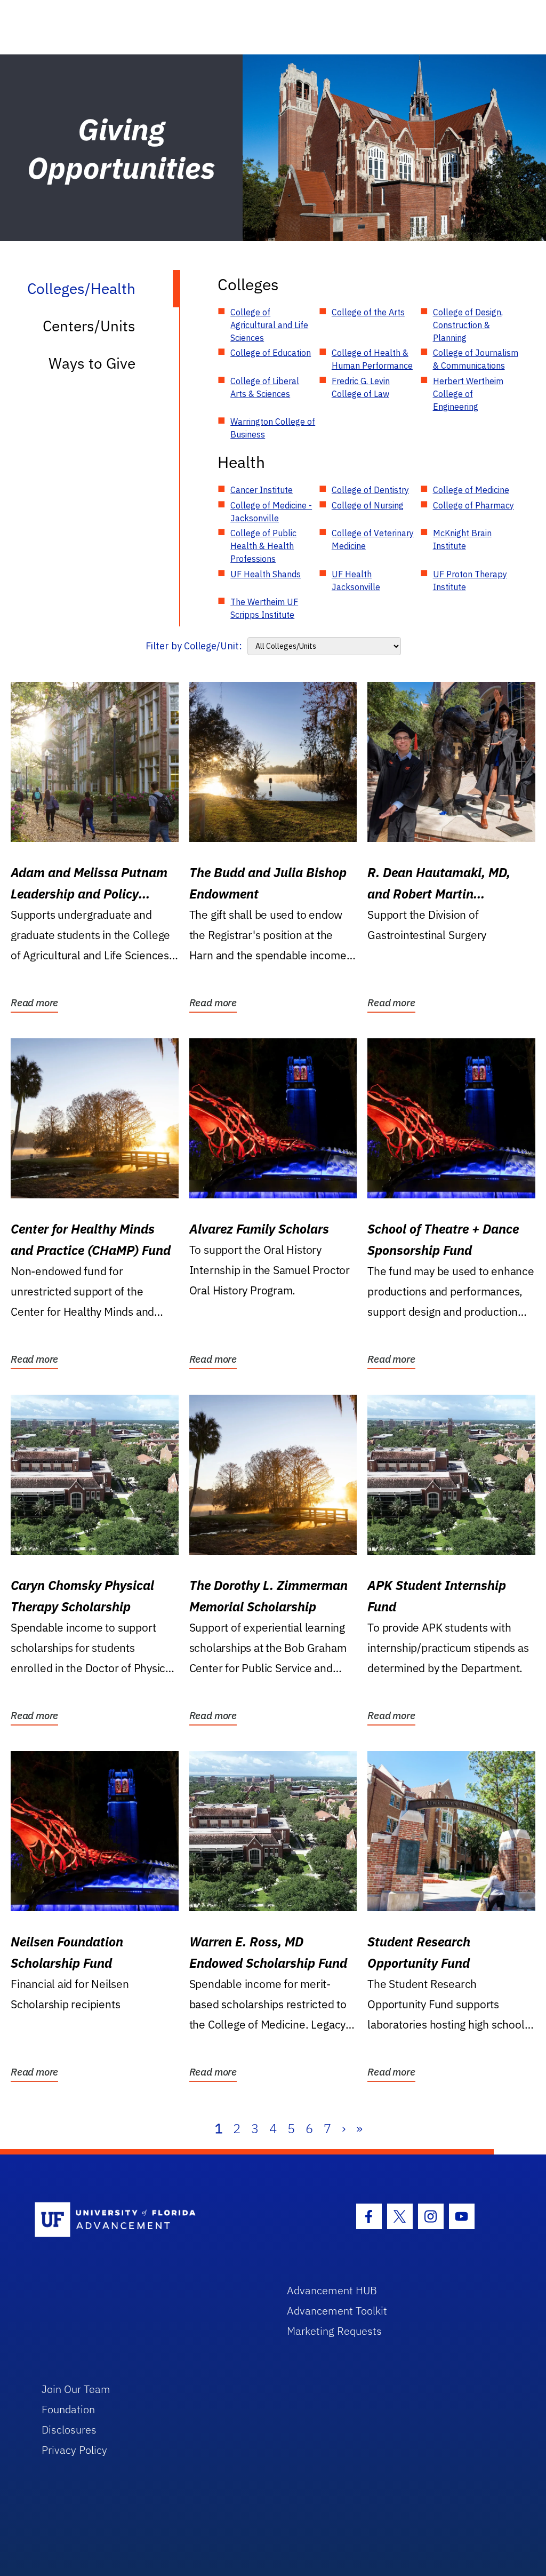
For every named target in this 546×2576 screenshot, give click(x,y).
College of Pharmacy (473, 505)
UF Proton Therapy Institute (470, 581)
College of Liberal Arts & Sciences (265, 387)
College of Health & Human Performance (372, 359)
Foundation (68, 2409)
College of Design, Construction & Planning (468, 325)
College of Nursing (368, 505)
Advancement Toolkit (337, 2311)
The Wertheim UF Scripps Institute (264, 608)
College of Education (271, 353)
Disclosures (69, 2430)
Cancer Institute (262, 490)
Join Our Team (76, 2389)
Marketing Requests (334, 2331)
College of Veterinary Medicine (373, 539)
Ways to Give (92, 363)
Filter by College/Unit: (194, 646)
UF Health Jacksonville (356, 581)
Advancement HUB (332, 2290)
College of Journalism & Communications (476, 359)
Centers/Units (89, 326)
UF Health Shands (266, 574)
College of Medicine (471, 490)
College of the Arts (368, 312)
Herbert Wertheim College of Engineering (468, 394)
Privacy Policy (74, 2450)
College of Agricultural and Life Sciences (269, 325)
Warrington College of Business (273, 428)
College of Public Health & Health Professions (263, 546)
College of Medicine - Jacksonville (271, 512)
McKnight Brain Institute (462, 539)
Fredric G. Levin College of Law (361, 387)
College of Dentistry (370, 490)
